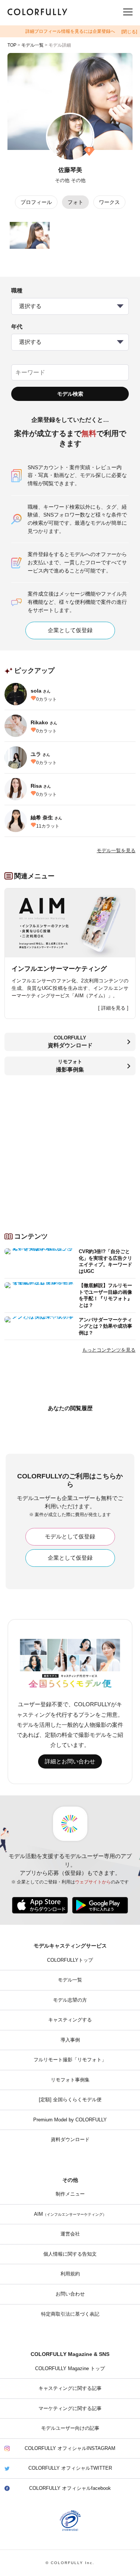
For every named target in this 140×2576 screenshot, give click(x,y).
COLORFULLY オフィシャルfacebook (70, 2488)
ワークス (109, 202)
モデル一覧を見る (116, 851)
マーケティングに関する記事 (70, 2409)
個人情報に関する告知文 (70, 2254)
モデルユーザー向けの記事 (70, 2428)
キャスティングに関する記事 (70, 2388)
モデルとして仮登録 (70, 1537)
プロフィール (36, 202)
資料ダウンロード (70, 2140)
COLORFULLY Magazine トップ (70, 2369)
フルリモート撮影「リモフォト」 (70, 2060)
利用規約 (70, 2274)
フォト (75, 202)
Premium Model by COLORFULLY (70, 2120)
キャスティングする (70, 2020)
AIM (70, 2214)
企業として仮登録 (70, 630)
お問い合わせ (70, 2294)
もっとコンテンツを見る (109, 1350)
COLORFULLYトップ (70, 1960)
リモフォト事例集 (70, 2080)
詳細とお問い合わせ (70, 1761)
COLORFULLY (70, 1042)
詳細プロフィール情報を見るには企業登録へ (70, 31)
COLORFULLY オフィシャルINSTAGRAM (70, 2448)
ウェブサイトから (93, 1882)
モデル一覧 (32, 45)
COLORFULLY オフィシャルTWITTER (70, 2468)
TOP (12, 45)
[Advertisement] (70, 1151)
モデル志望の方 (70, 2000)
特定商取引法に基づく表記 (70, 2314)
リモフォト (70, 1066)
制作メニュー (70, 2194)
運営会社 (70, 2234)
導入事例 (70, 2040)
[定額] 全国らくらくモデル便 (70, 2100)
